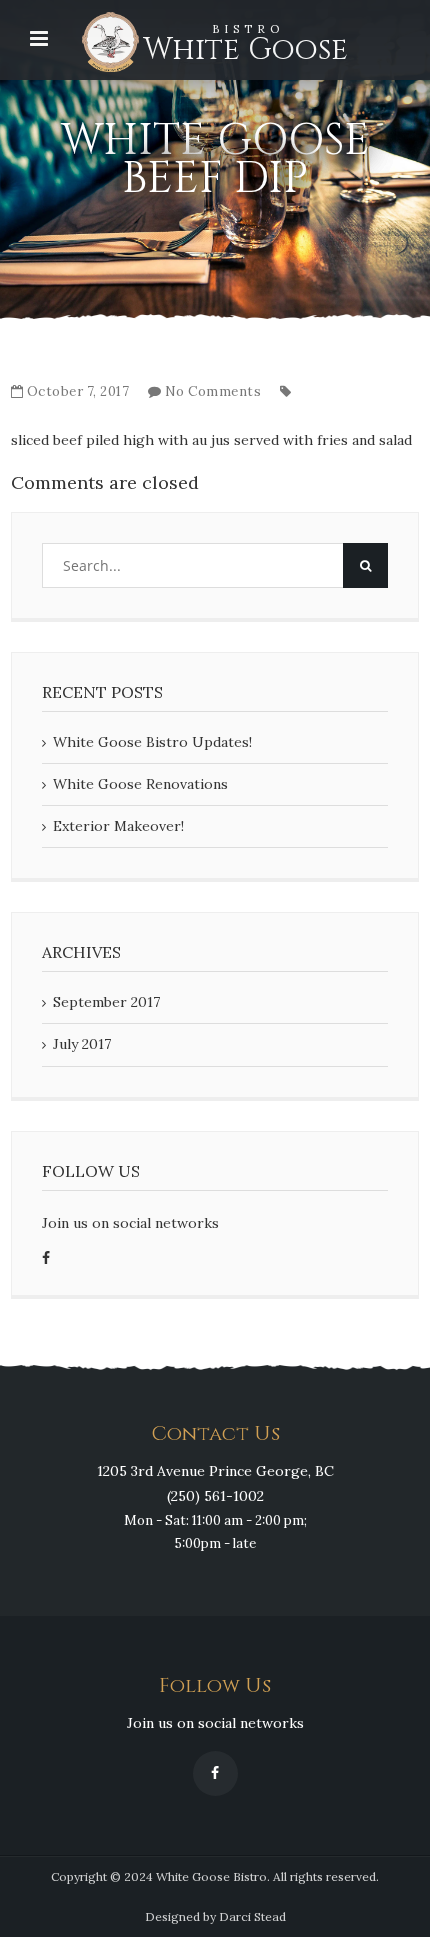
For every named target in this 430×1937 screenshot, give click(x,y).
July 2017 (82, 1044)
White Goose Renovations (140, 784)
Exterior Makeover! (118, 826)
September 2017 (106, 1002)
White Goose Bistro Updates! (152, 742)
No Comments (213, 391)
